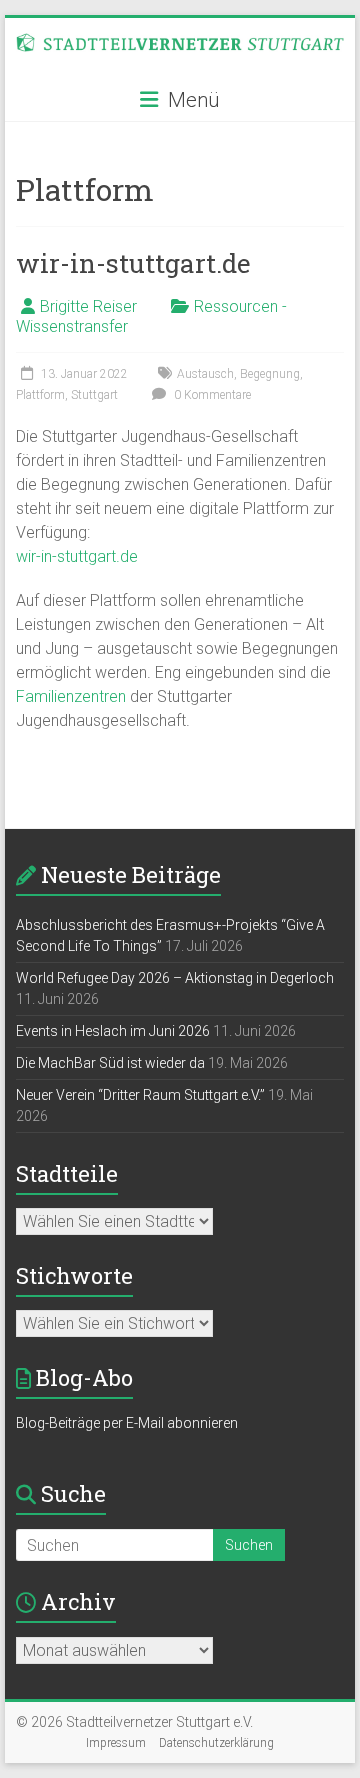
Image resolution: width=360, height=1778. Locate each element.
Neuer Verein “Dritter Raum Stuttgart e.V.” (140, 1095)
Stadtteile (67, 1173)
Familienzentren (71, 696)
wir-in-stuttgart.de (133, 263)
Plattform (40, 395)
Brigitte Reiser (88, 306)
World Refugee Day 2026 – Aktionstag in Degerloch (175, 978)
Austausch (205, 374)
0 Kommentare (211, 395)
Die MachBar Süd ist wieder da (110, 1063)
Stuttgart (94, 395)
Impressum (116, 1743)
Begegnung (270, 374)
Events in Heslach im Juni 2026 (113, 1031)
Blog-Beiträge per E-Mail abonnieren (127, 1423)
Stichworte (74, 1275)
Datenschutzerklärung (216, 1743)
